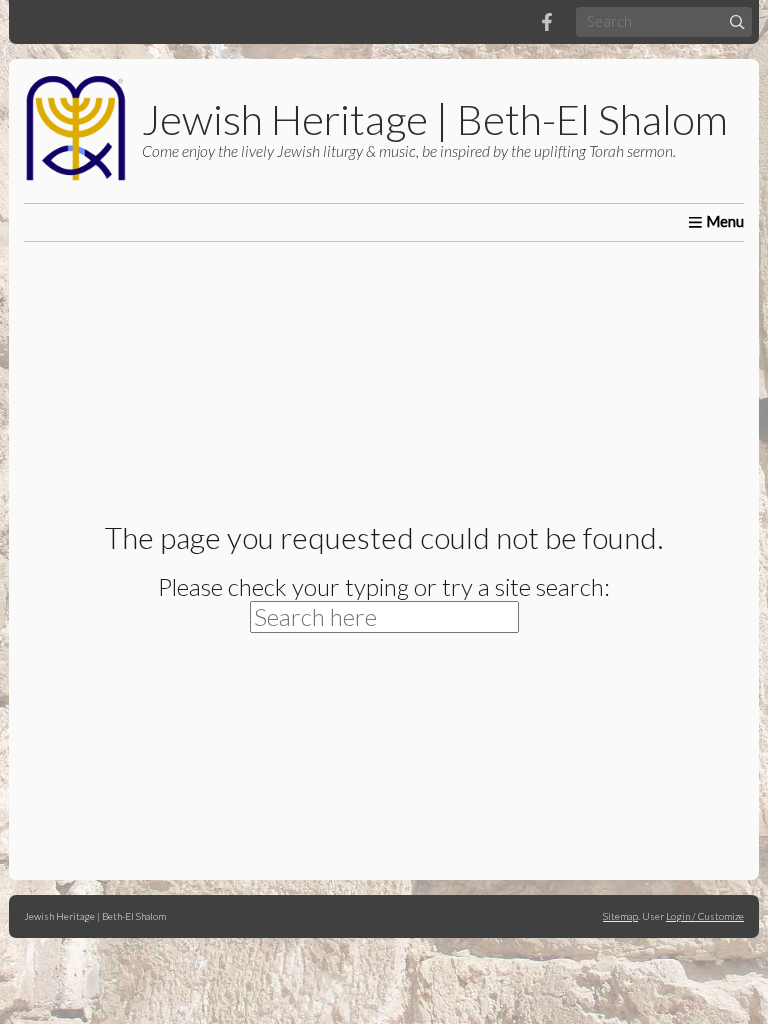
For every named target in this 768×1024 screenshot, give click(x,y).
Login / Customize (705, 916)
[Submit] (737, 21)
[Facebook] (547, 22)
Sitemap (620, 916)
